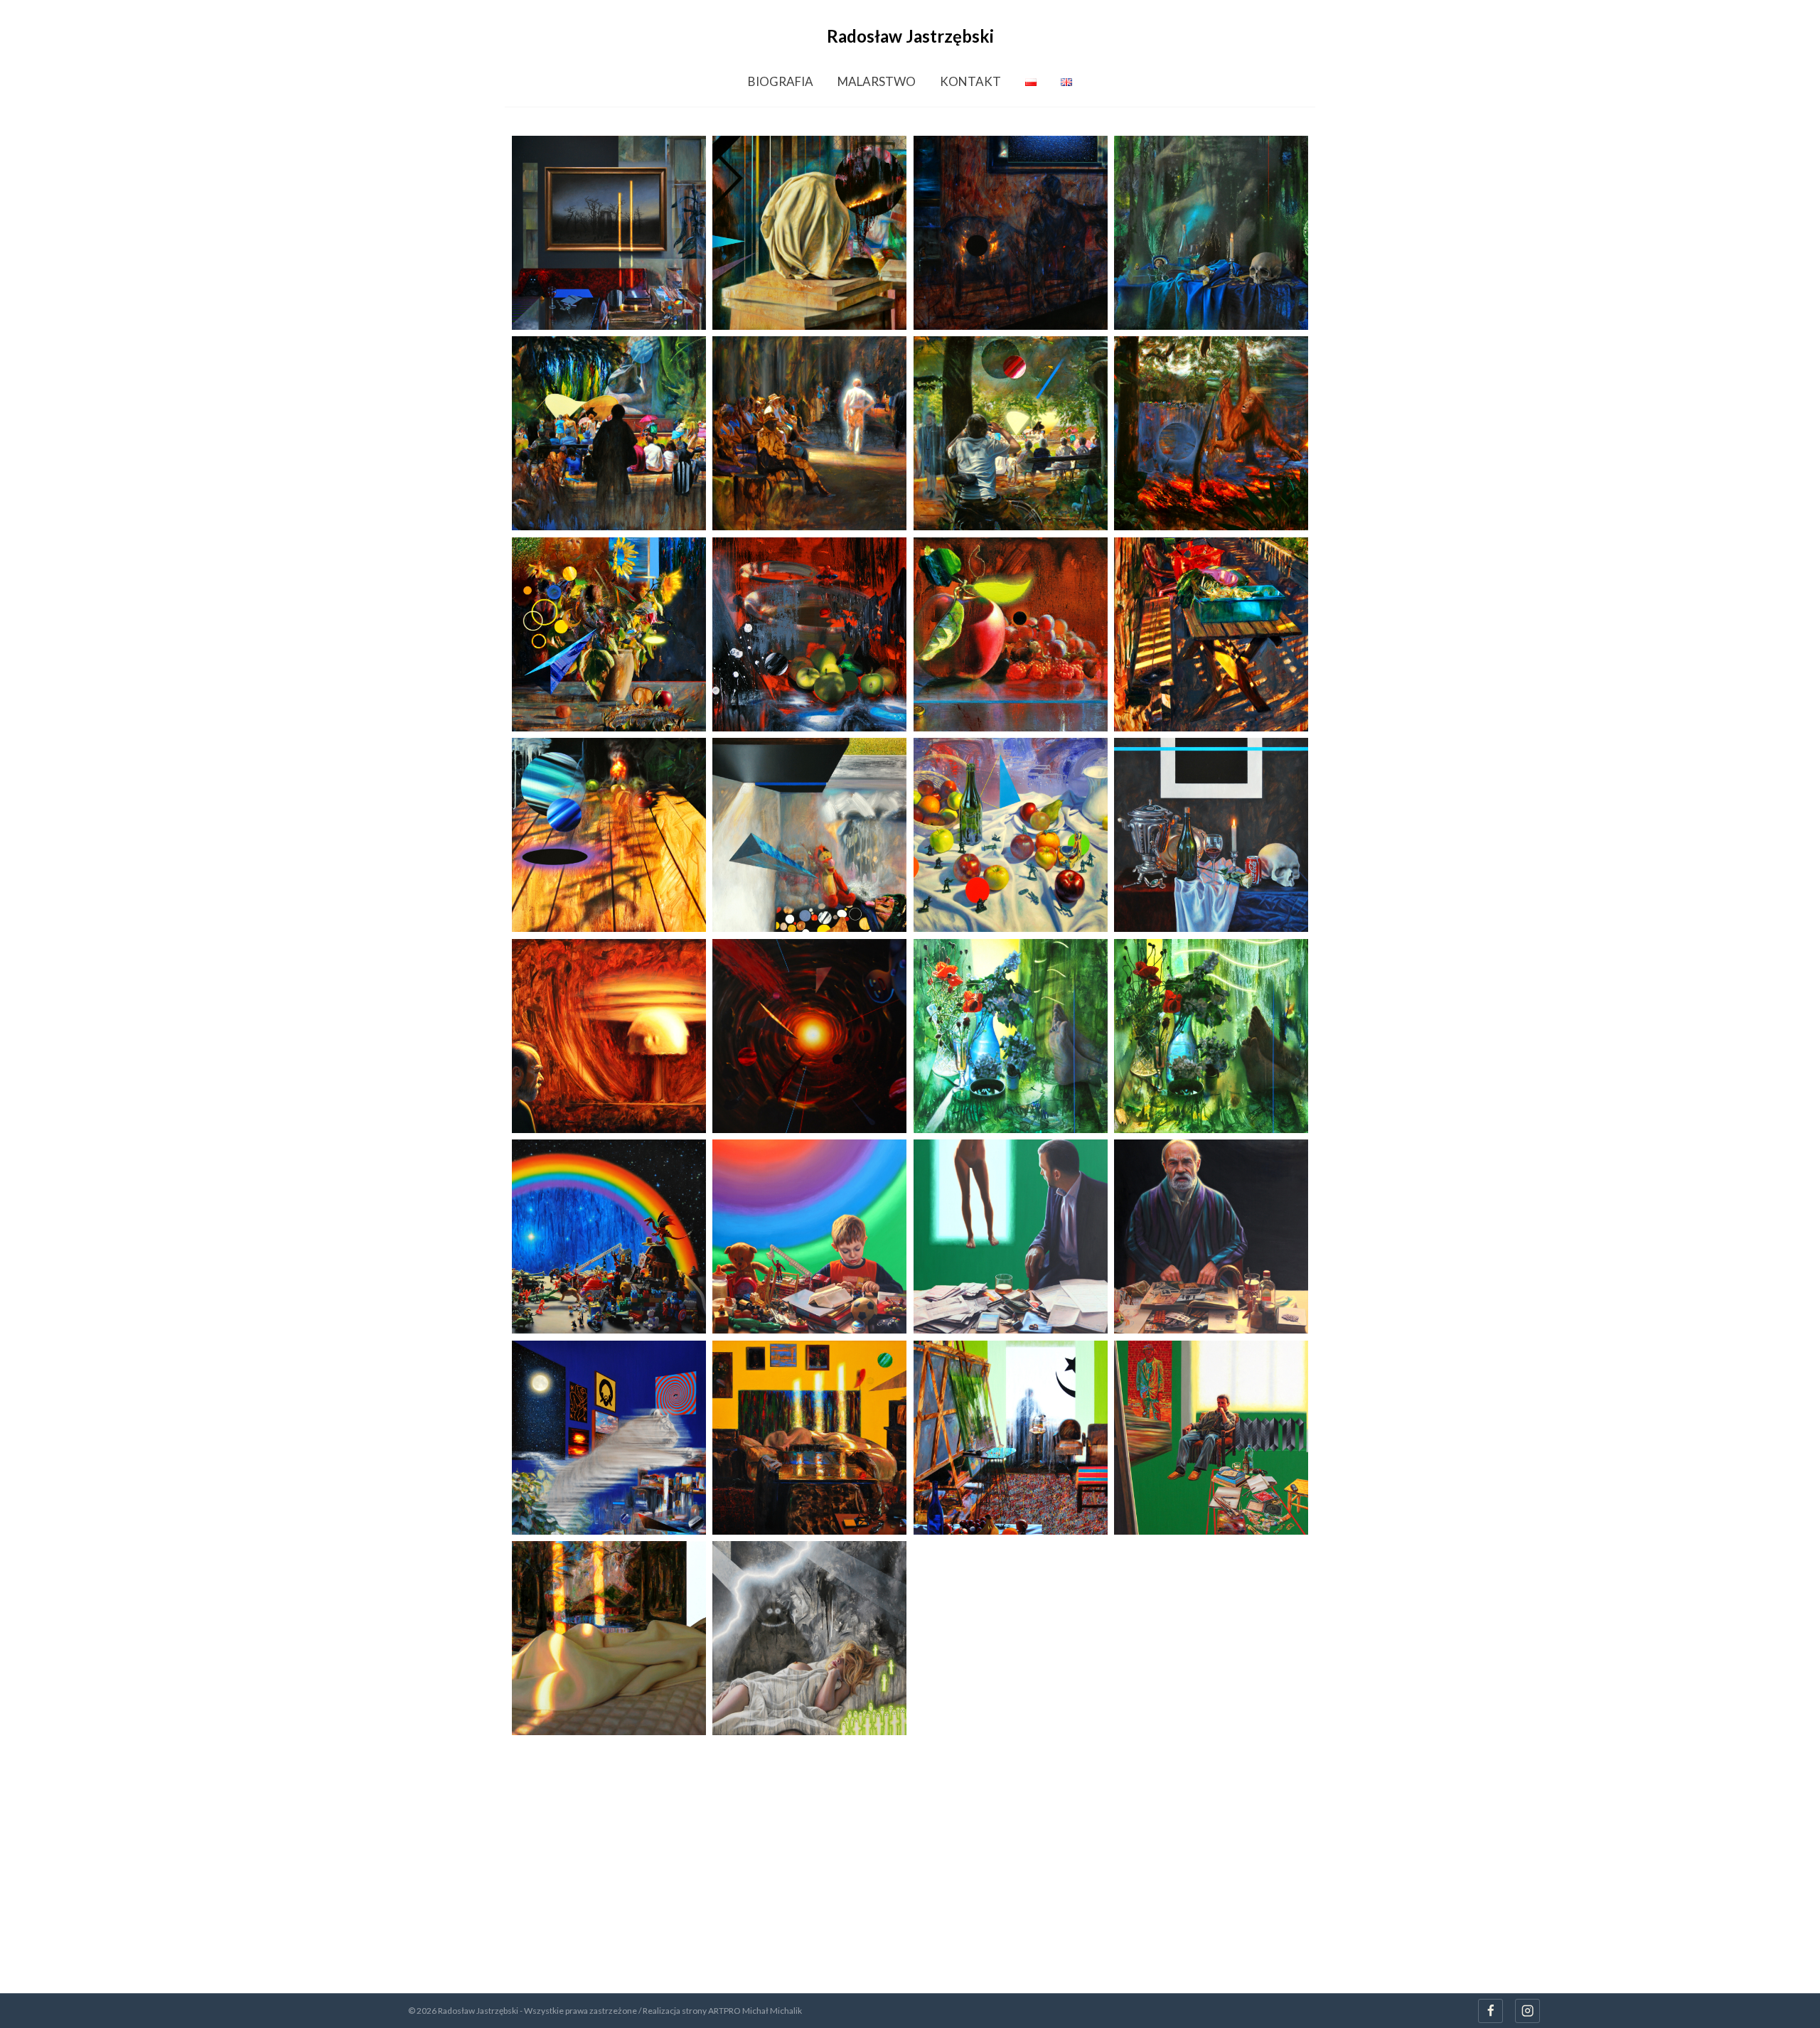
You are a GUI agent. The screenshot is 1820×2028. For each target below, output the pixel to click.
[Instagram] (1527, 2011)
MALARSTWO (877, 81)
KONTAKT (970, 81)
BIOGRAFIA (781, 81)
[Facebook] (1490, 2011)
